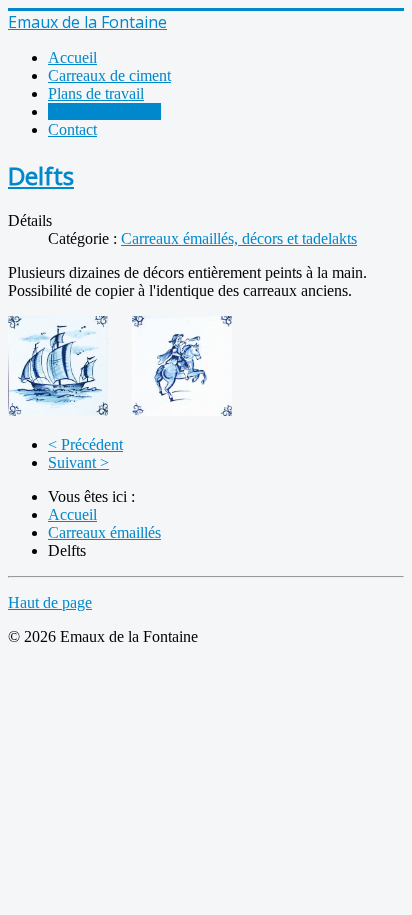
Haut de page (50, 602)
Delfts (41, 175)
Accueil (72, 57)
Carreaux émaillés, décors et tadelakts (239, 238)
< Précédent (85, 444)
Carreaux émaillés (104, 111)
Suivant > (78, 462)
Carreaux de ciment (109, 75)
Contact (72, 129)
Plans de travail (96, 93)
